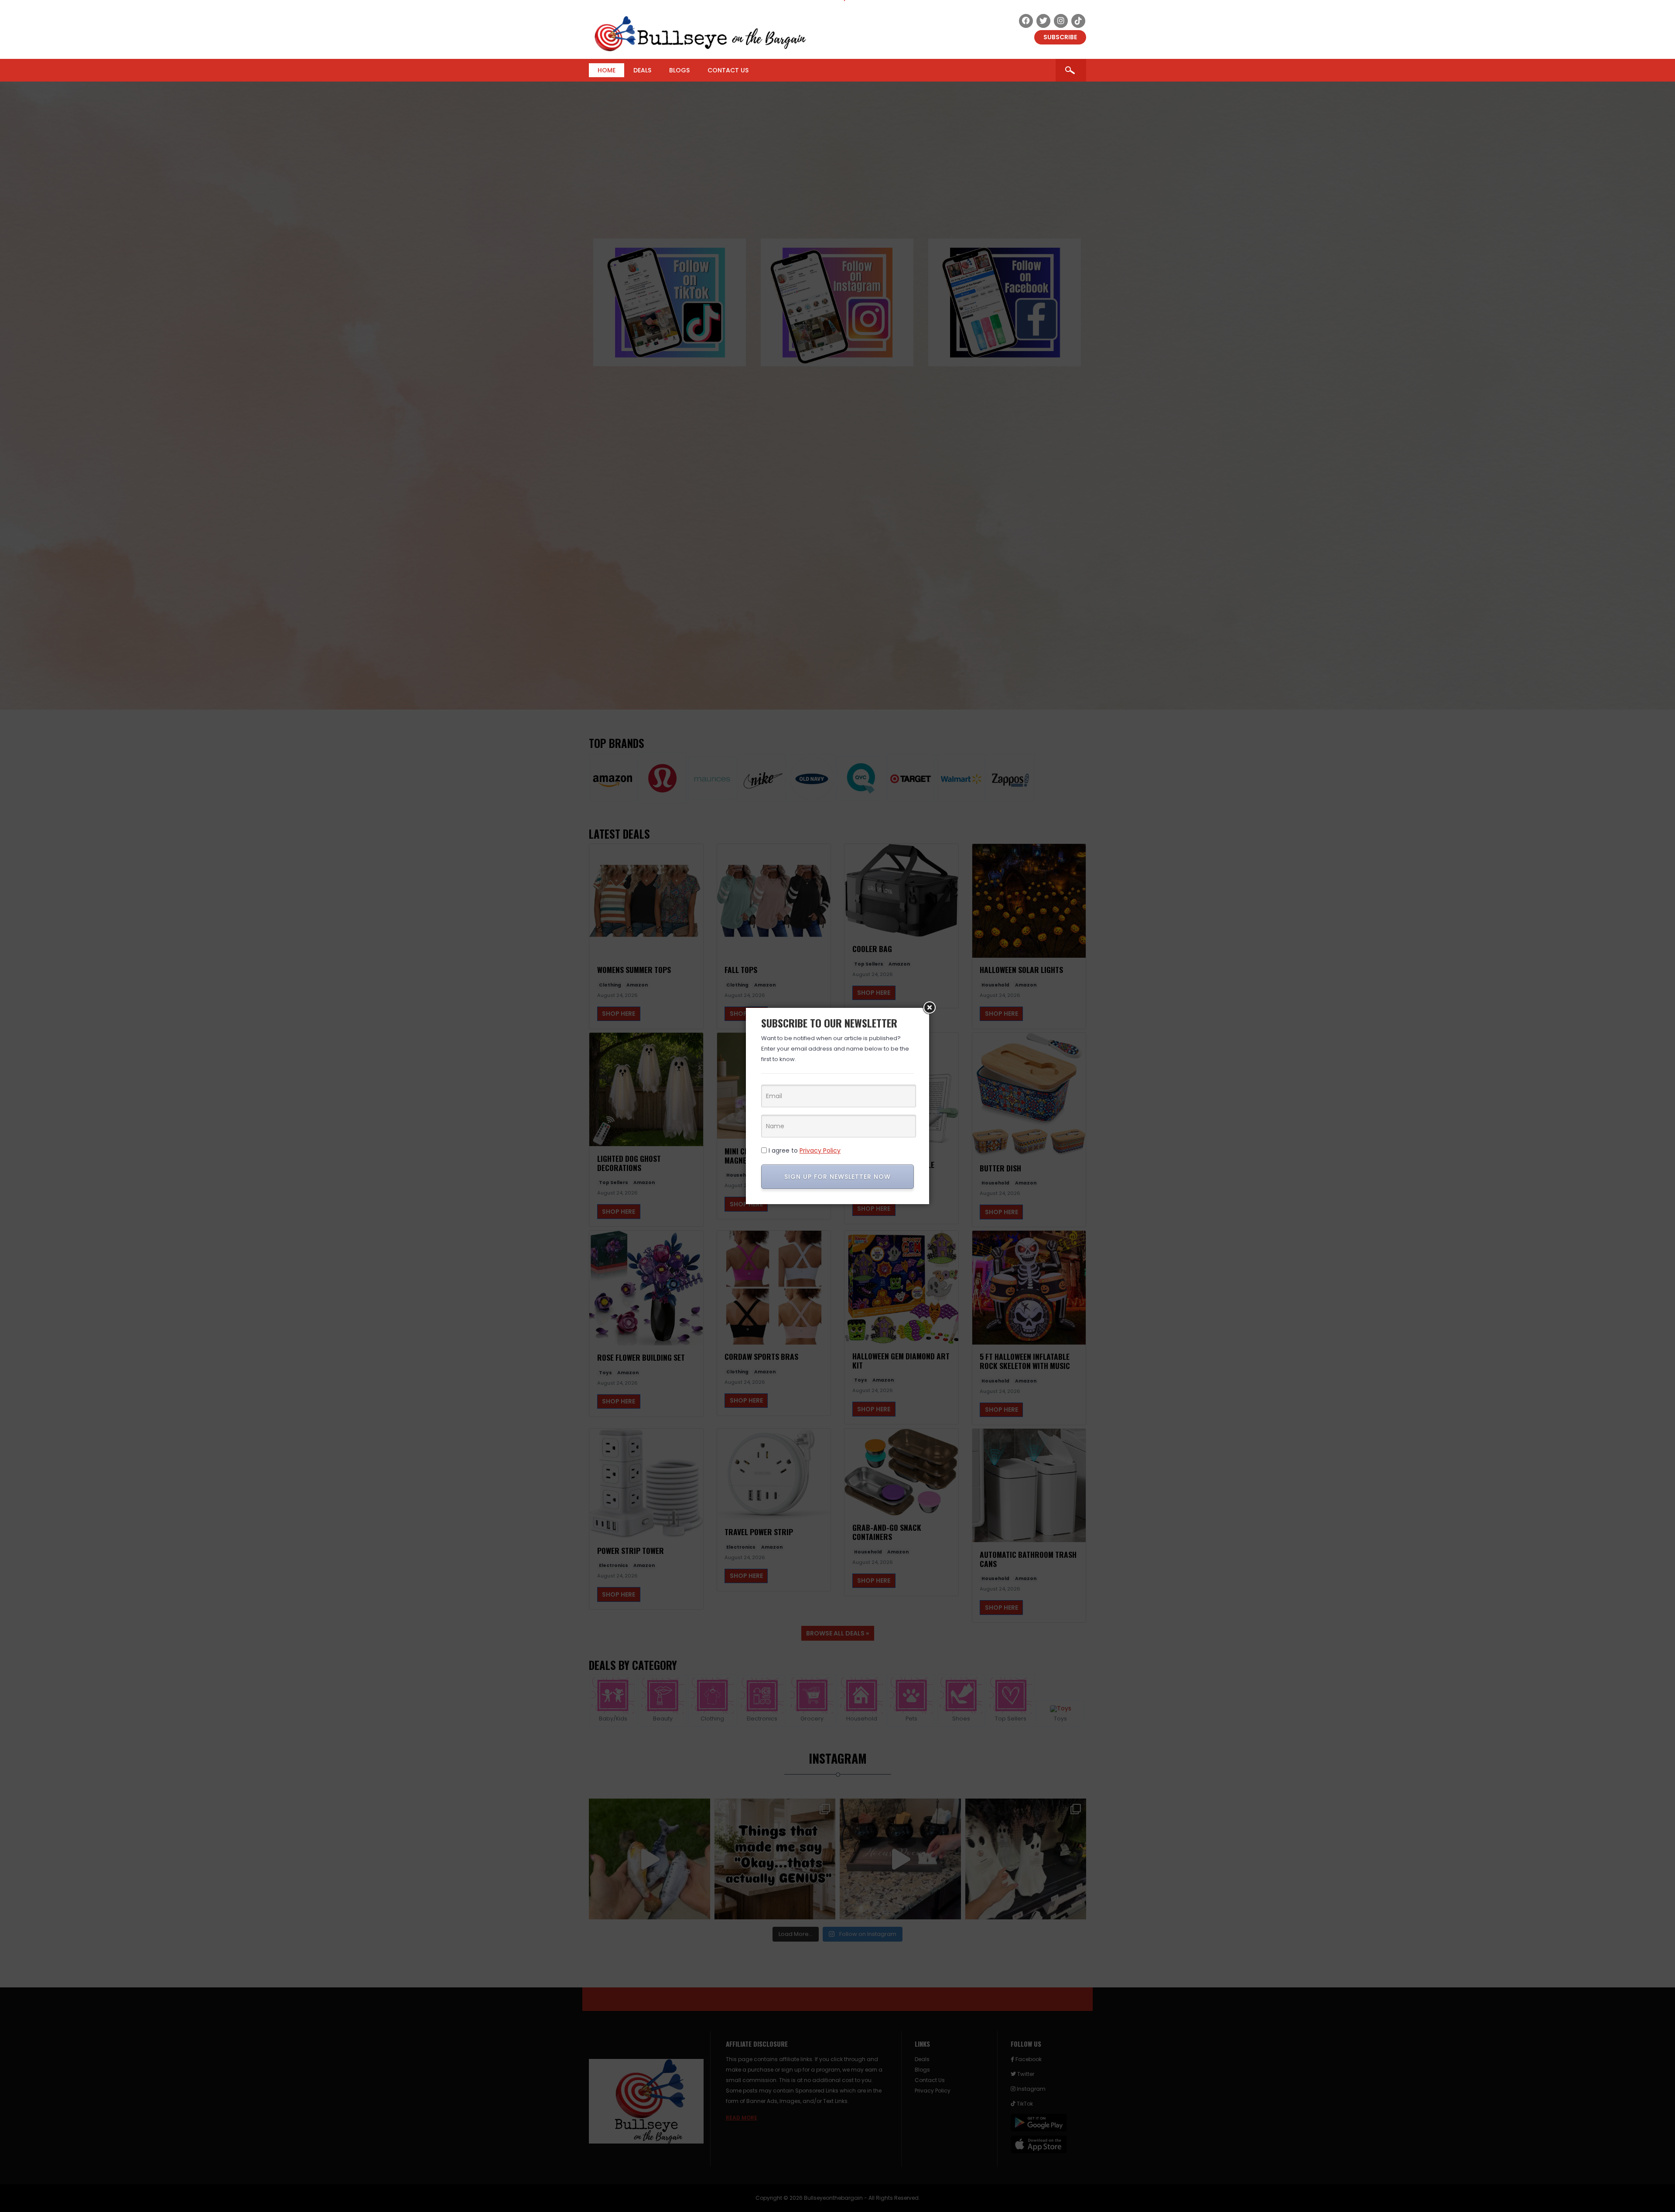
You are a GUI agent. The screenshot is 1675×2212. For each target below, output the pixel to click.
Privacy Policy (820, 1150)
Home (607, 70)
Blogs (679, 70)
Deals (642, 70)
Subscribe (1060, 37)
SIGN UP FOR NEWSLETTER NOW (837, 1177)
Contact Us (728, 70)
